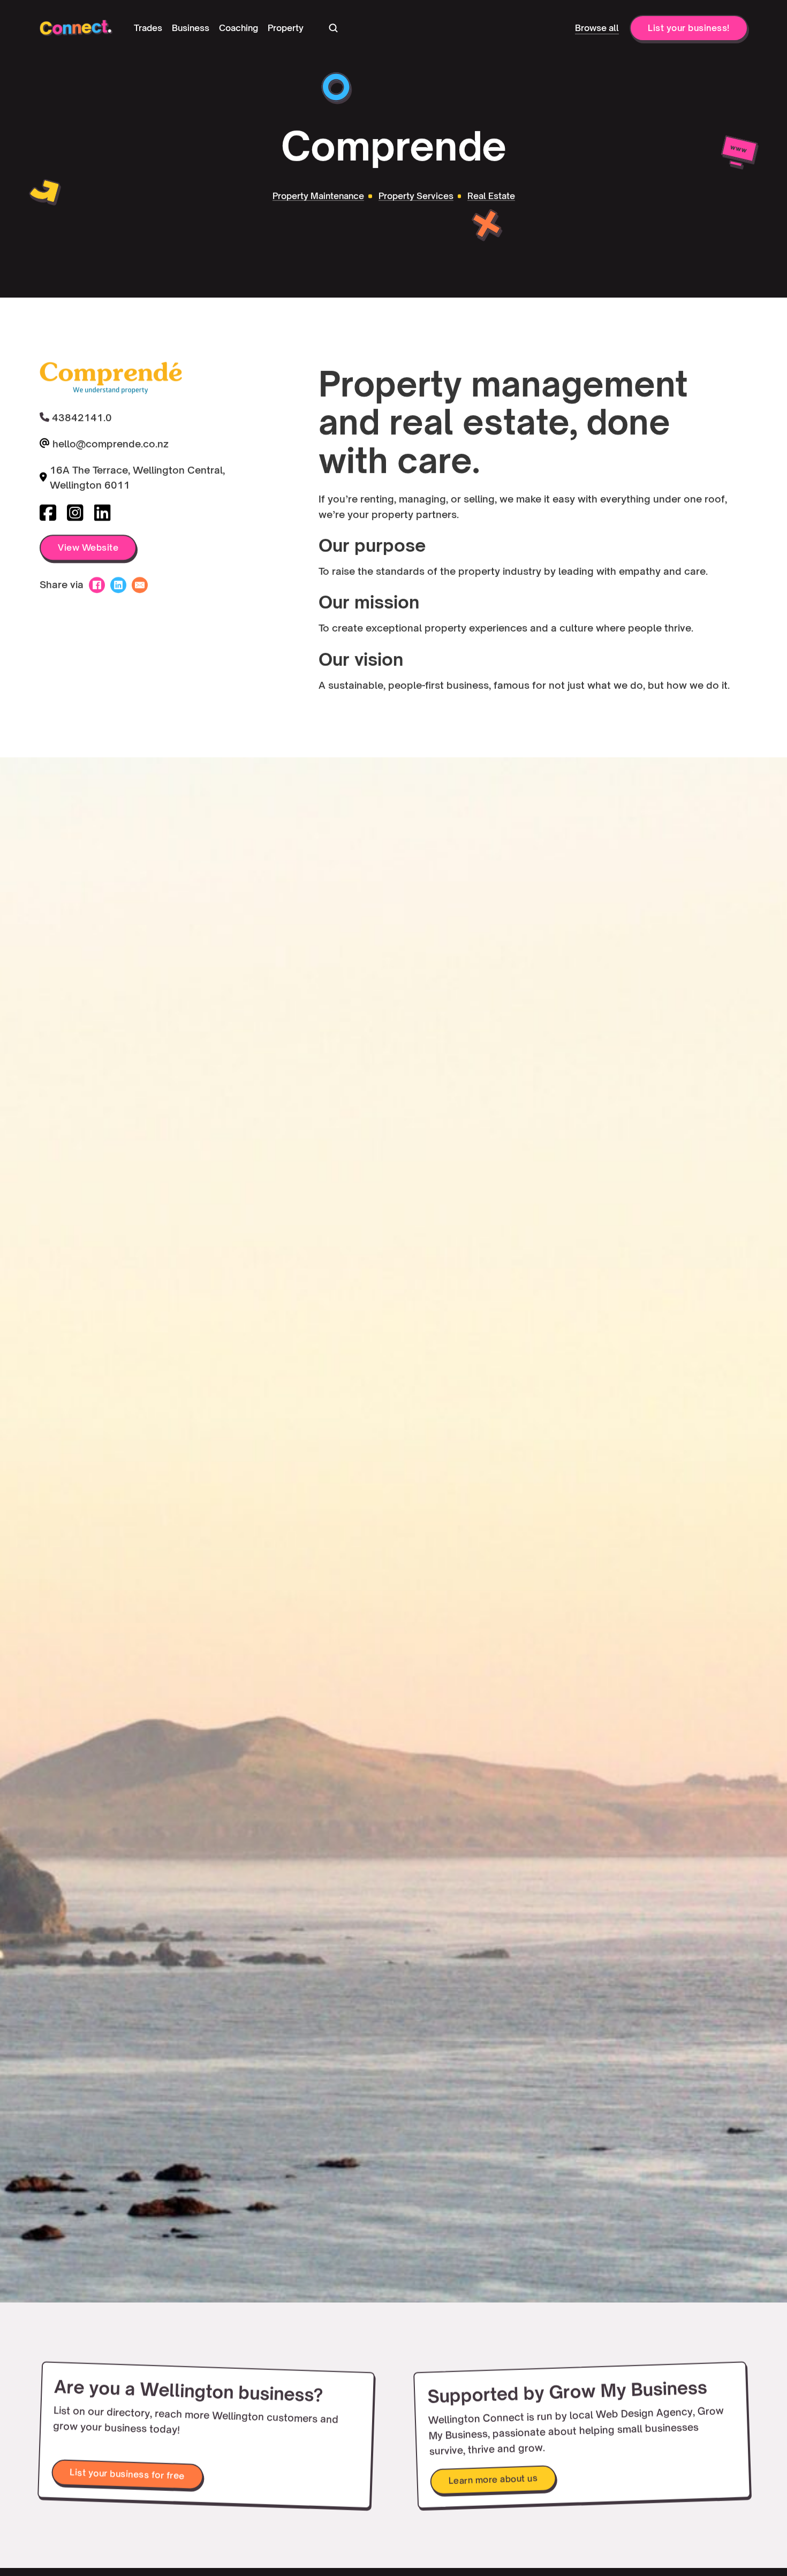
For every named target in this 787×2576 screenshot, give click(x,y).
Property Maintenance (318, 196)
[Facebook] (97, 585)
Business (191, 28)
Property (286, 28)
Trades (148, 28)
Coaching (239, 28)
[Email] (140, 585)
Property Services (415, 196)
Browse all (597, 28)
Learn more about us (492, 2479)
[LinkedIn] (118, 585)
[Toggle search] (333, 28)
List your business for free (127, 2474)
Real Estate (491, 196)
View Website (88, 548)
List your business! (689, 28)
